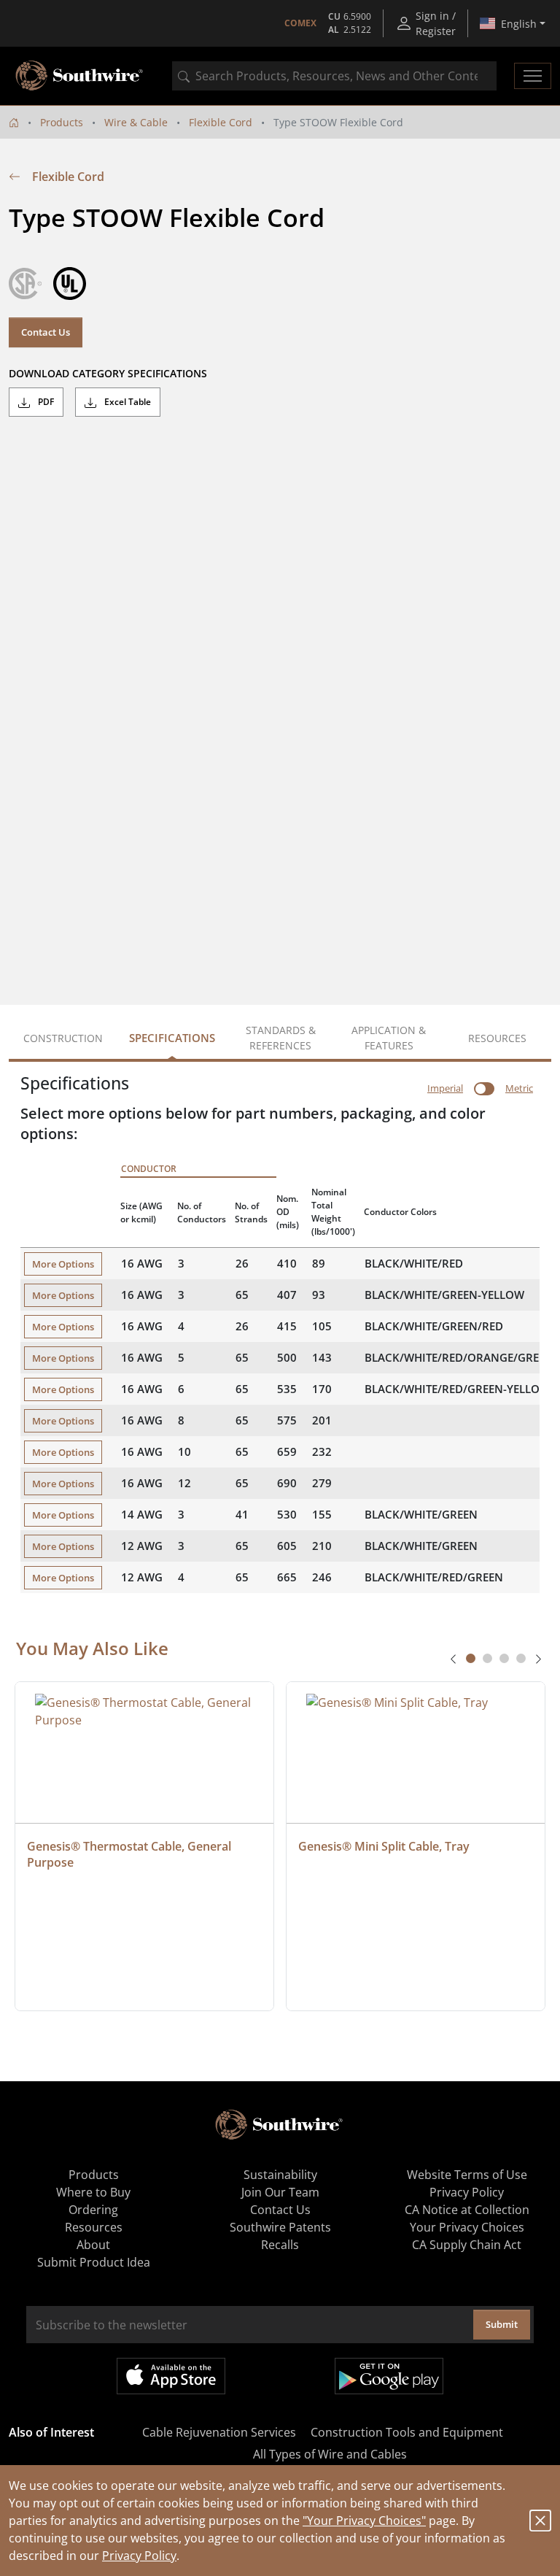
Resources (94, 2227)
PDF (45, 402)
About (93, 2245)
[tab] (471, 1658)
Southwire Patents (280, 2227)
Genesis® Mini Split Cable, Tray (384, 1846)
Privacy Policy (139, 2556)
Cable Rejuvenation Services (219, 2432)
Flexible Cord (221, 122)
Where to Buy (93, 2192)
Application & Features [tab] (389, 1038)
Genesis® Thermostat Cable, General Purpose (131, 1854)
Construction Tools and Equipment (407, 2432)
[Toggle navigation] (533, 76)
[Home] (14, 122)
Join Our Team (280, 2192)
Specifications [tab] (172, 1038)
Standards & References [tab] (281, 1038)
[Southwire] (80, 76)
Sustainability (280, 2175)
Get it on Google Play (389, 2376)
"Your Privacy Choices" (364, 2521)
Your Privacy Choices (467, 2227)
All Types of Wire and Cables (330, 2454)
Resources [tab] (497, 1038)
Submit (502, 2324)
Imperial (445, 1088)
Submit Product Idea (94, 2262)
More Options (63, 1264)
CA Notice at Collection (467, 2210)
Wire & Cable (136, 122)
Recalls (280, 2245)
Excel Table (127, 402)
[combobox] (334, 76)
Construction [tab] (63, 1038)
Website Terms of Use (467, 2175)
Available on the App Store (171, 2376)
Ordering (93, 2210)
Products (62, 122)
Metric (519, 1088)
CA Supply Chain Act (467, 2245)
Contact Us (46, 332)
